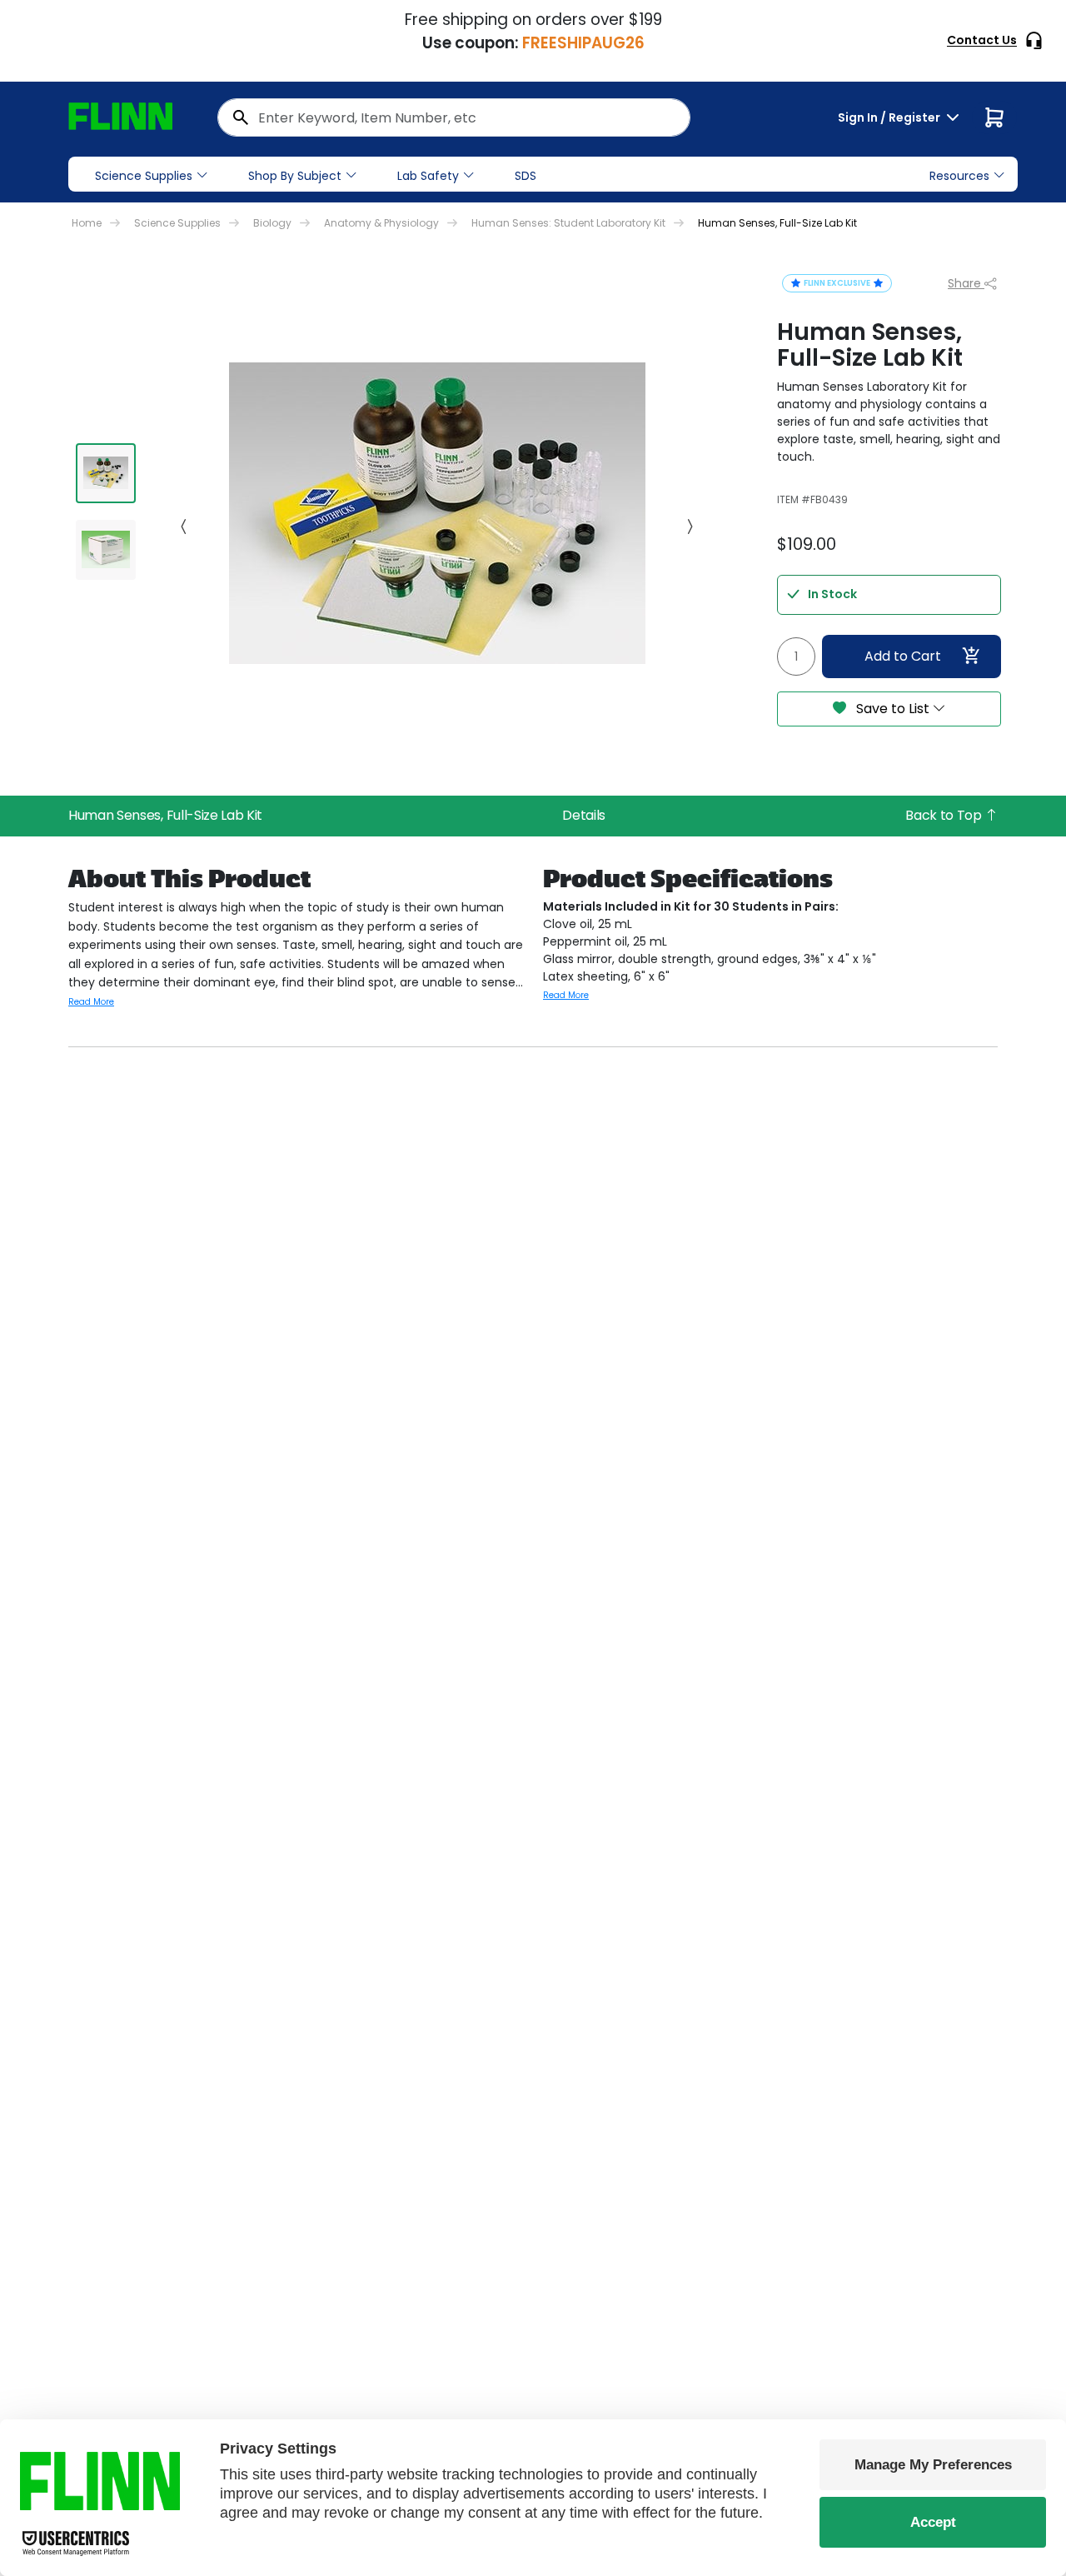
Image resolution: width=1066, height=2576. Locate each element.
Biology (272, 223)
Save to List (893, 709)
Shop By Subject (295, 176)
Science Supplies (144, 176)
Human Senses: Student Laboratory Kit (568, 223)
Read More (91, 1002)
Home (87, 223)
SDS (526, 176)
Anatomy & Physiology (381, 223)
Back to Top (945, 815)
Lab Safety (428, 176)
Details (584, 815)
